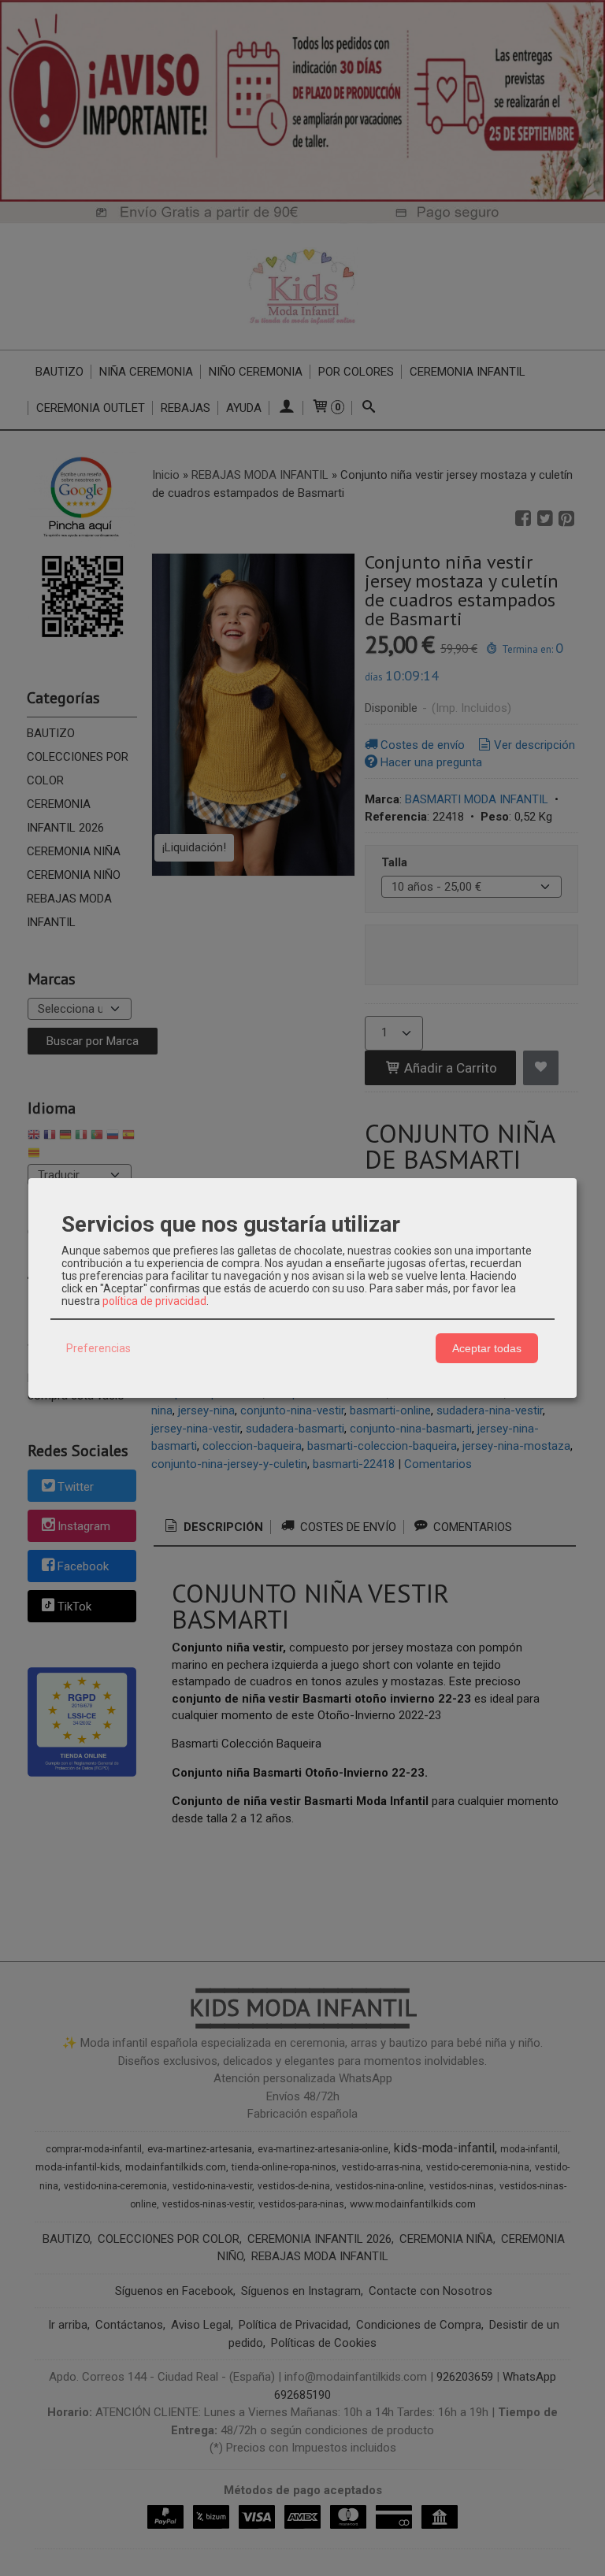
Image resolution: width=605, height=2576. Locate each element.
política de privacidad (154, 1301)
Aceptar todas (487, 1348)
